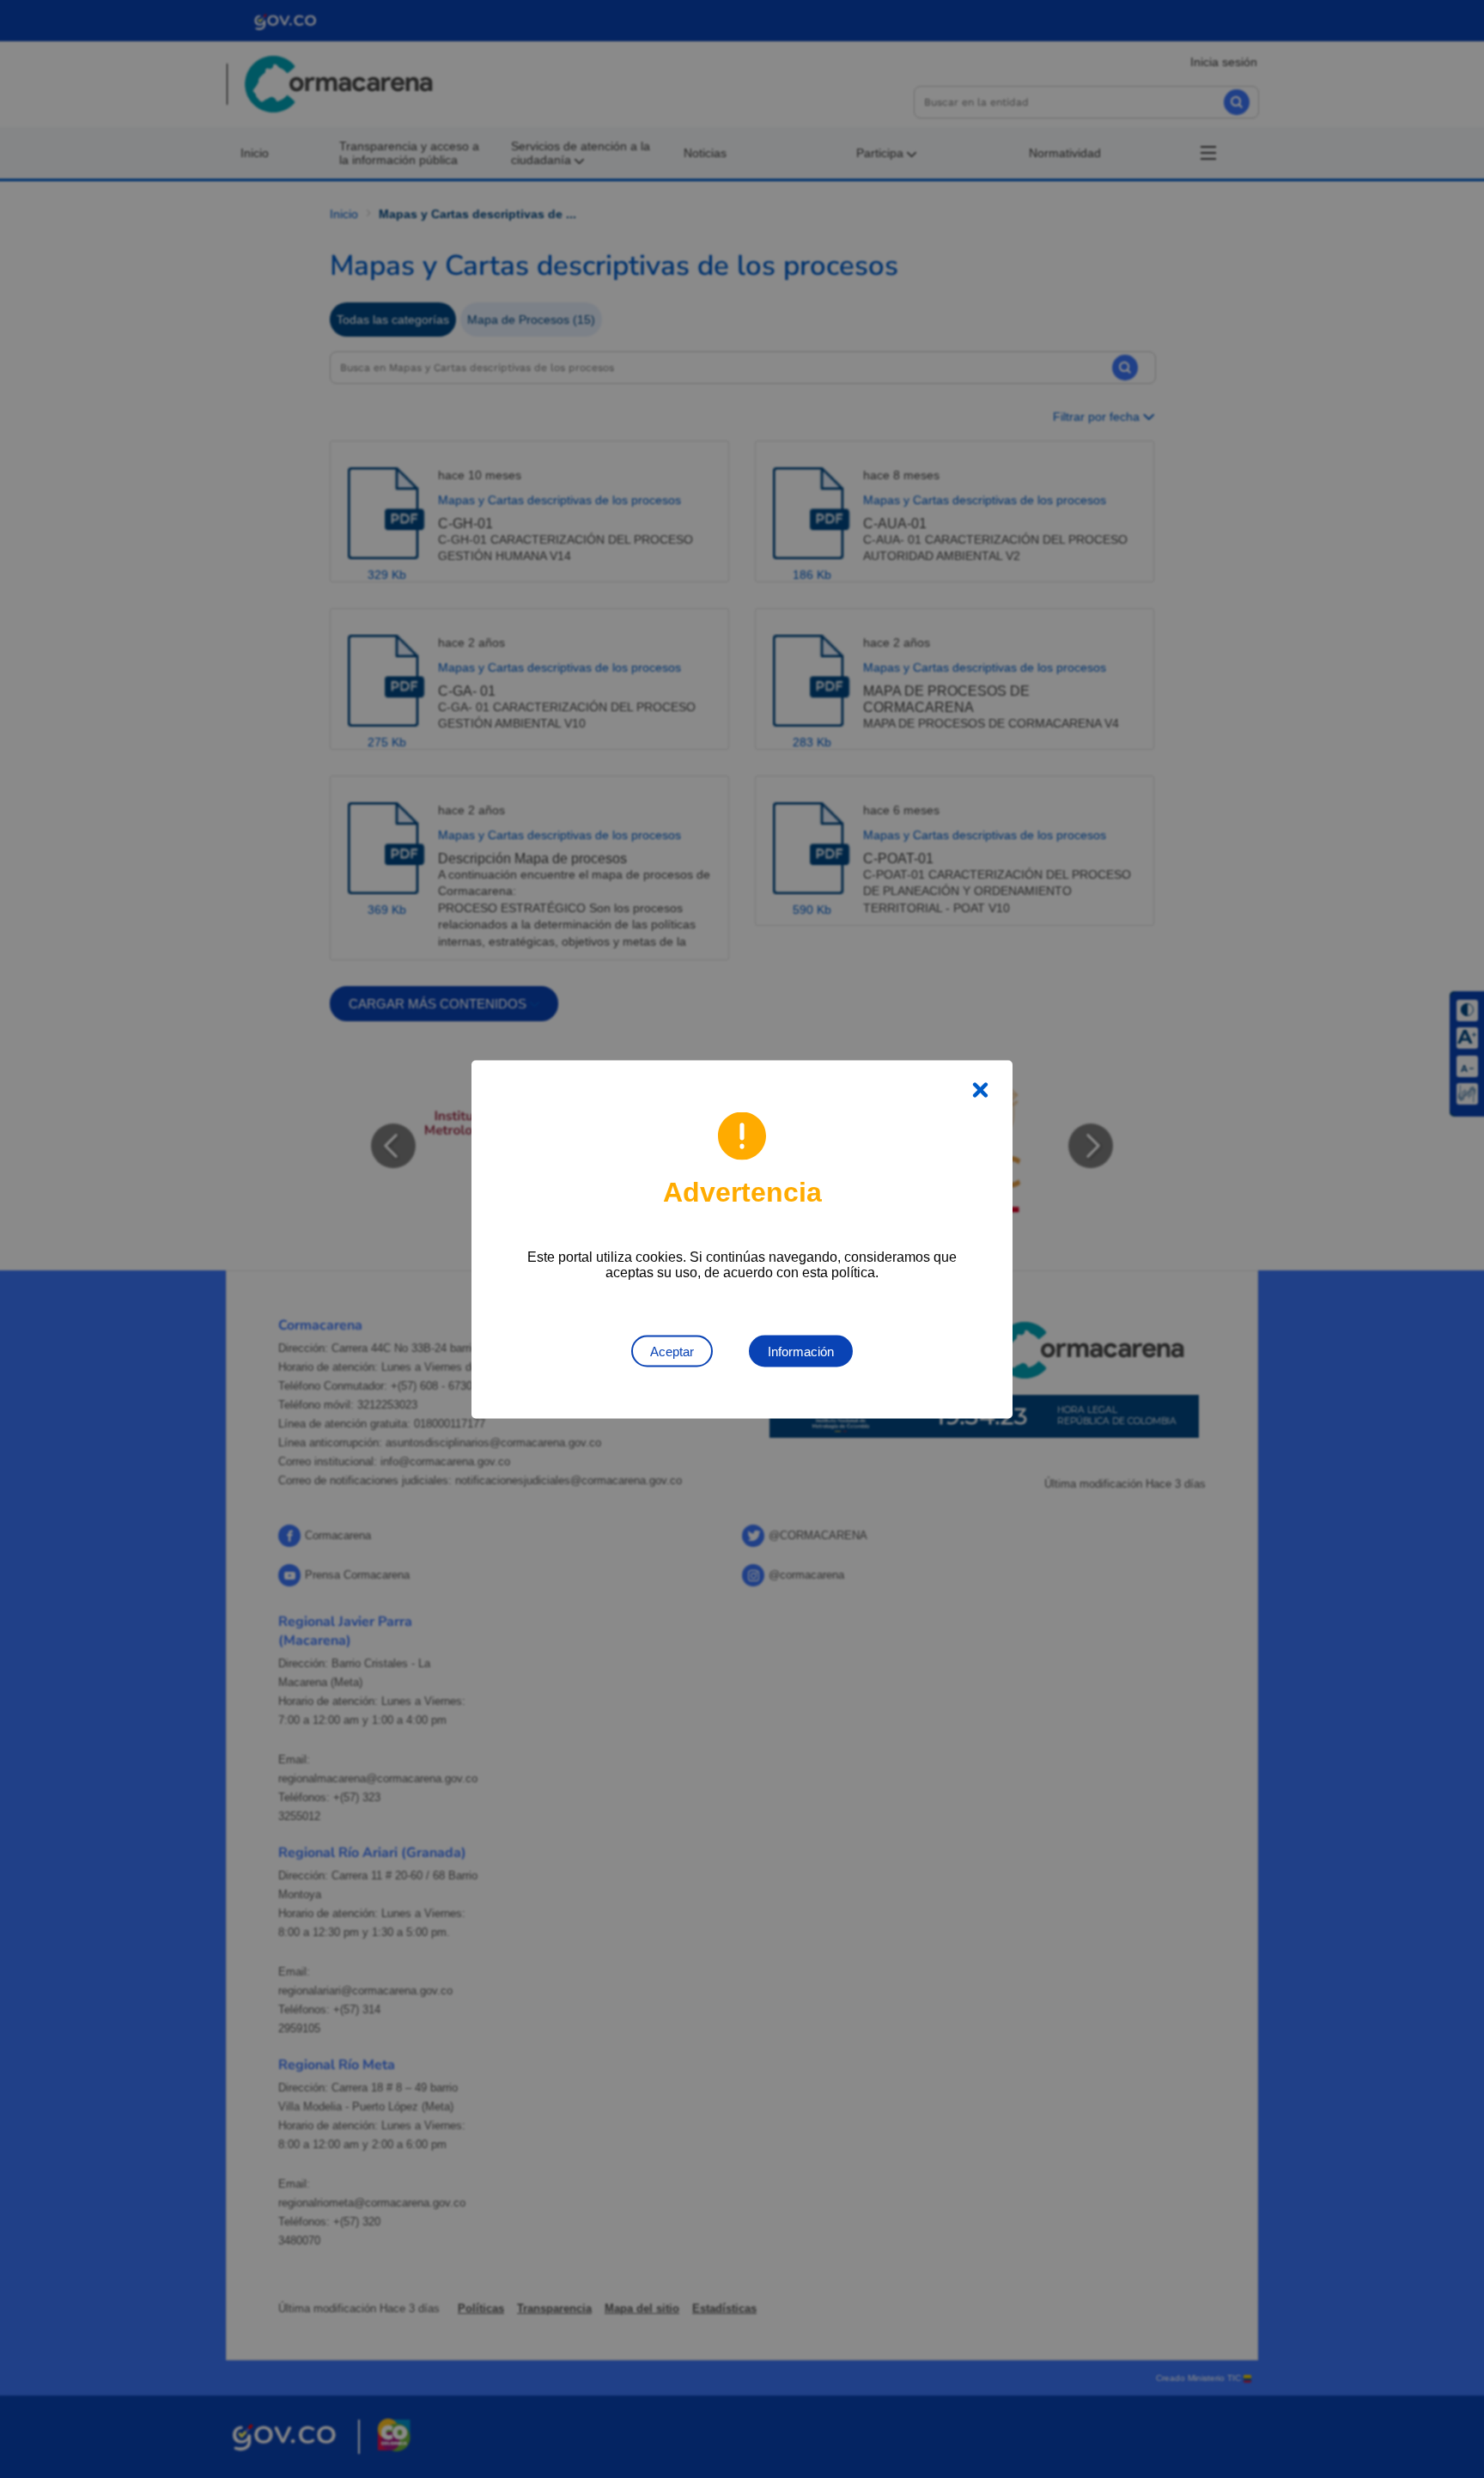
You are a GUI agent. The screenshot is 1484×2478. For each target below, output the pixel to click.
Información (801, 1351)
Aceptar (672, 1351)
